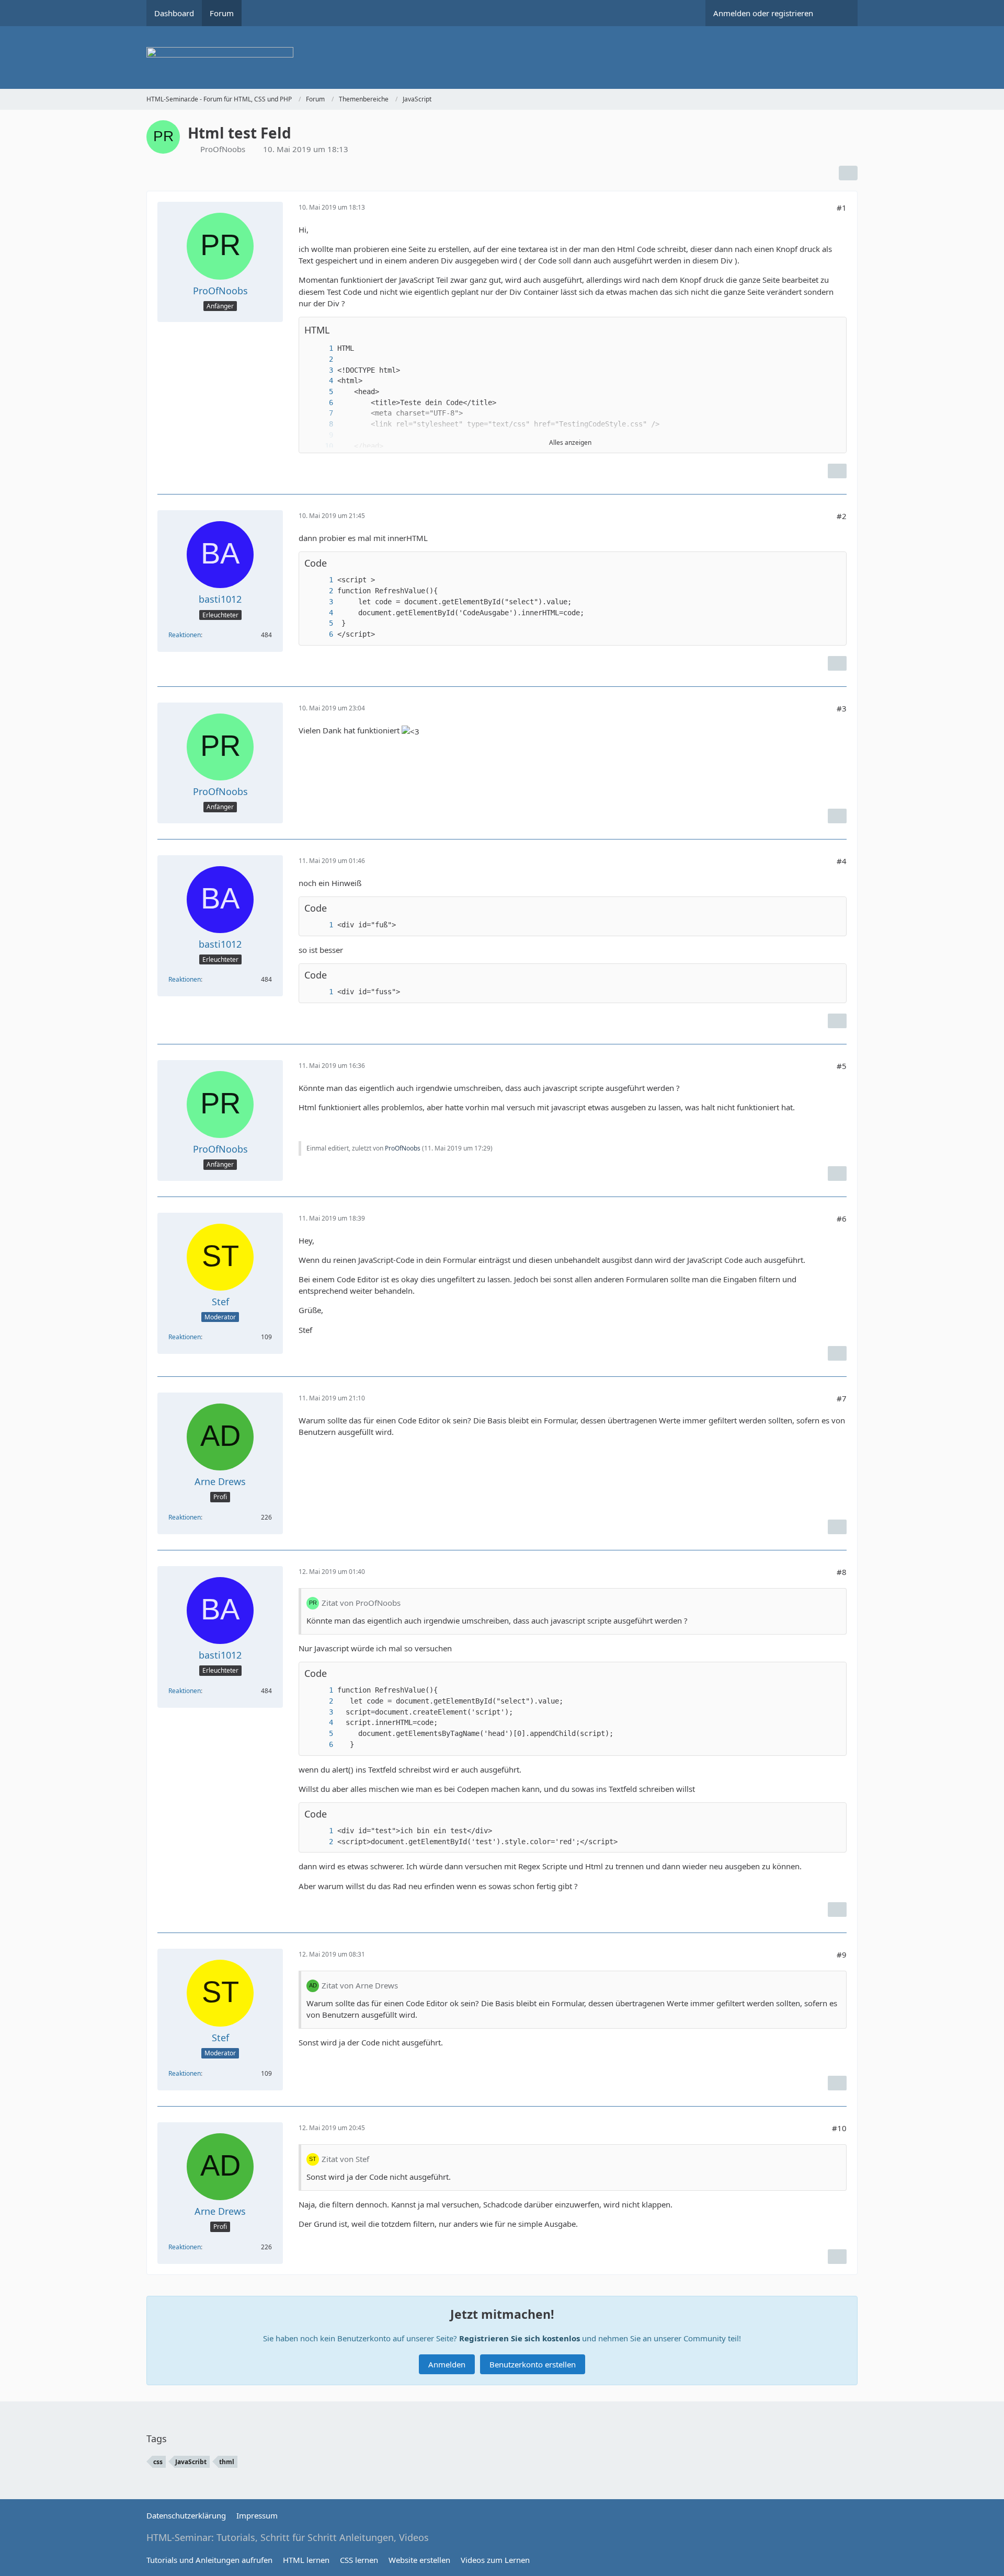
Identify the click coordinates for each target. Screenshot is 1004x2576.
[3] (321, 370)
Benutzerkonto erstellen (533, 2364)
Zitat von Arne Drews (360, 1985)
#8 (842, 1572)
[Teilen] (848, 173)
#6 (842, 1218)
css (158, 2462)
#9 (842, 1954)
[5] (321, 392)
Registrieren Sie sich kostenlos (520, 2338)
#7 (842, 1398)
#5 (842, 1066)
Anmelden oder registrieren (763, 13)
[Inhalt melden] (837, 471)
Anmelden (447, 2364)
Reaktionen (185, 635)
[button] (833, 330)
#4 (842, 861)
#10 (839, 2128)
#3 (842, 708)
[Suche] (839, 13)
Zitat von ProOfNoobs (361, 1603)
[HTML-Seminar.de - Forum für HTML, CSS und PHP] (502, 57)
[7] (321, 413)
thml (227, 2462)
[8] (321, 424)
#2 (842, 516)
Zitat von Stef (345, 2159)
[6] (321, 403)
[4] (321, 381)
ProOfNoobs (223, 149)
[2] (321, 359)
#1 (842, 208)
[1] (321, 348)
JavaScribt (191, 2462)
